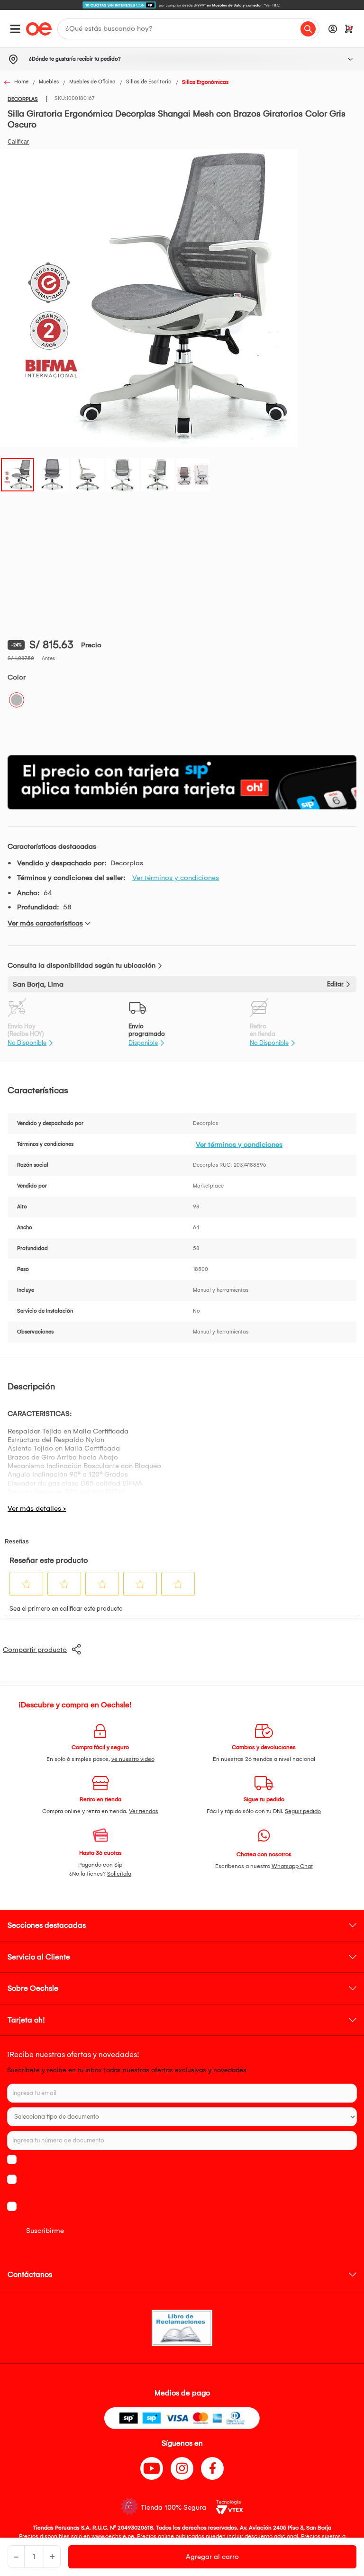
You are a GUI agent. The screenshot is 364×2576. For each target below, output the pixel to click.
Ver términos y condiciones (176, 878)
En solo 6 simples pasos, (100, 1759)
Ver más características (45, 923)
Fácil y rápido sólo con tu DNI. (264, 1811)
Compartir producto (35, 1650)
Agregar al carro (212, 2557)
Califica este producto (18, 142)
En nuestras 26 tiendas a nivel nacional (264, 1759)
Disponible (143, 1043)
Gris (17, 700)
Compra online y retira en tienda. (100, 1811)
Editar (335, 984)
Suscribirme (45, 2231)
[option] (182, 5)
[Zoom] (18, 474)
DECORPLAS (23, 99)
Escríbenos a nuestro (264, 1866)
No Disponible (27, 1043)
